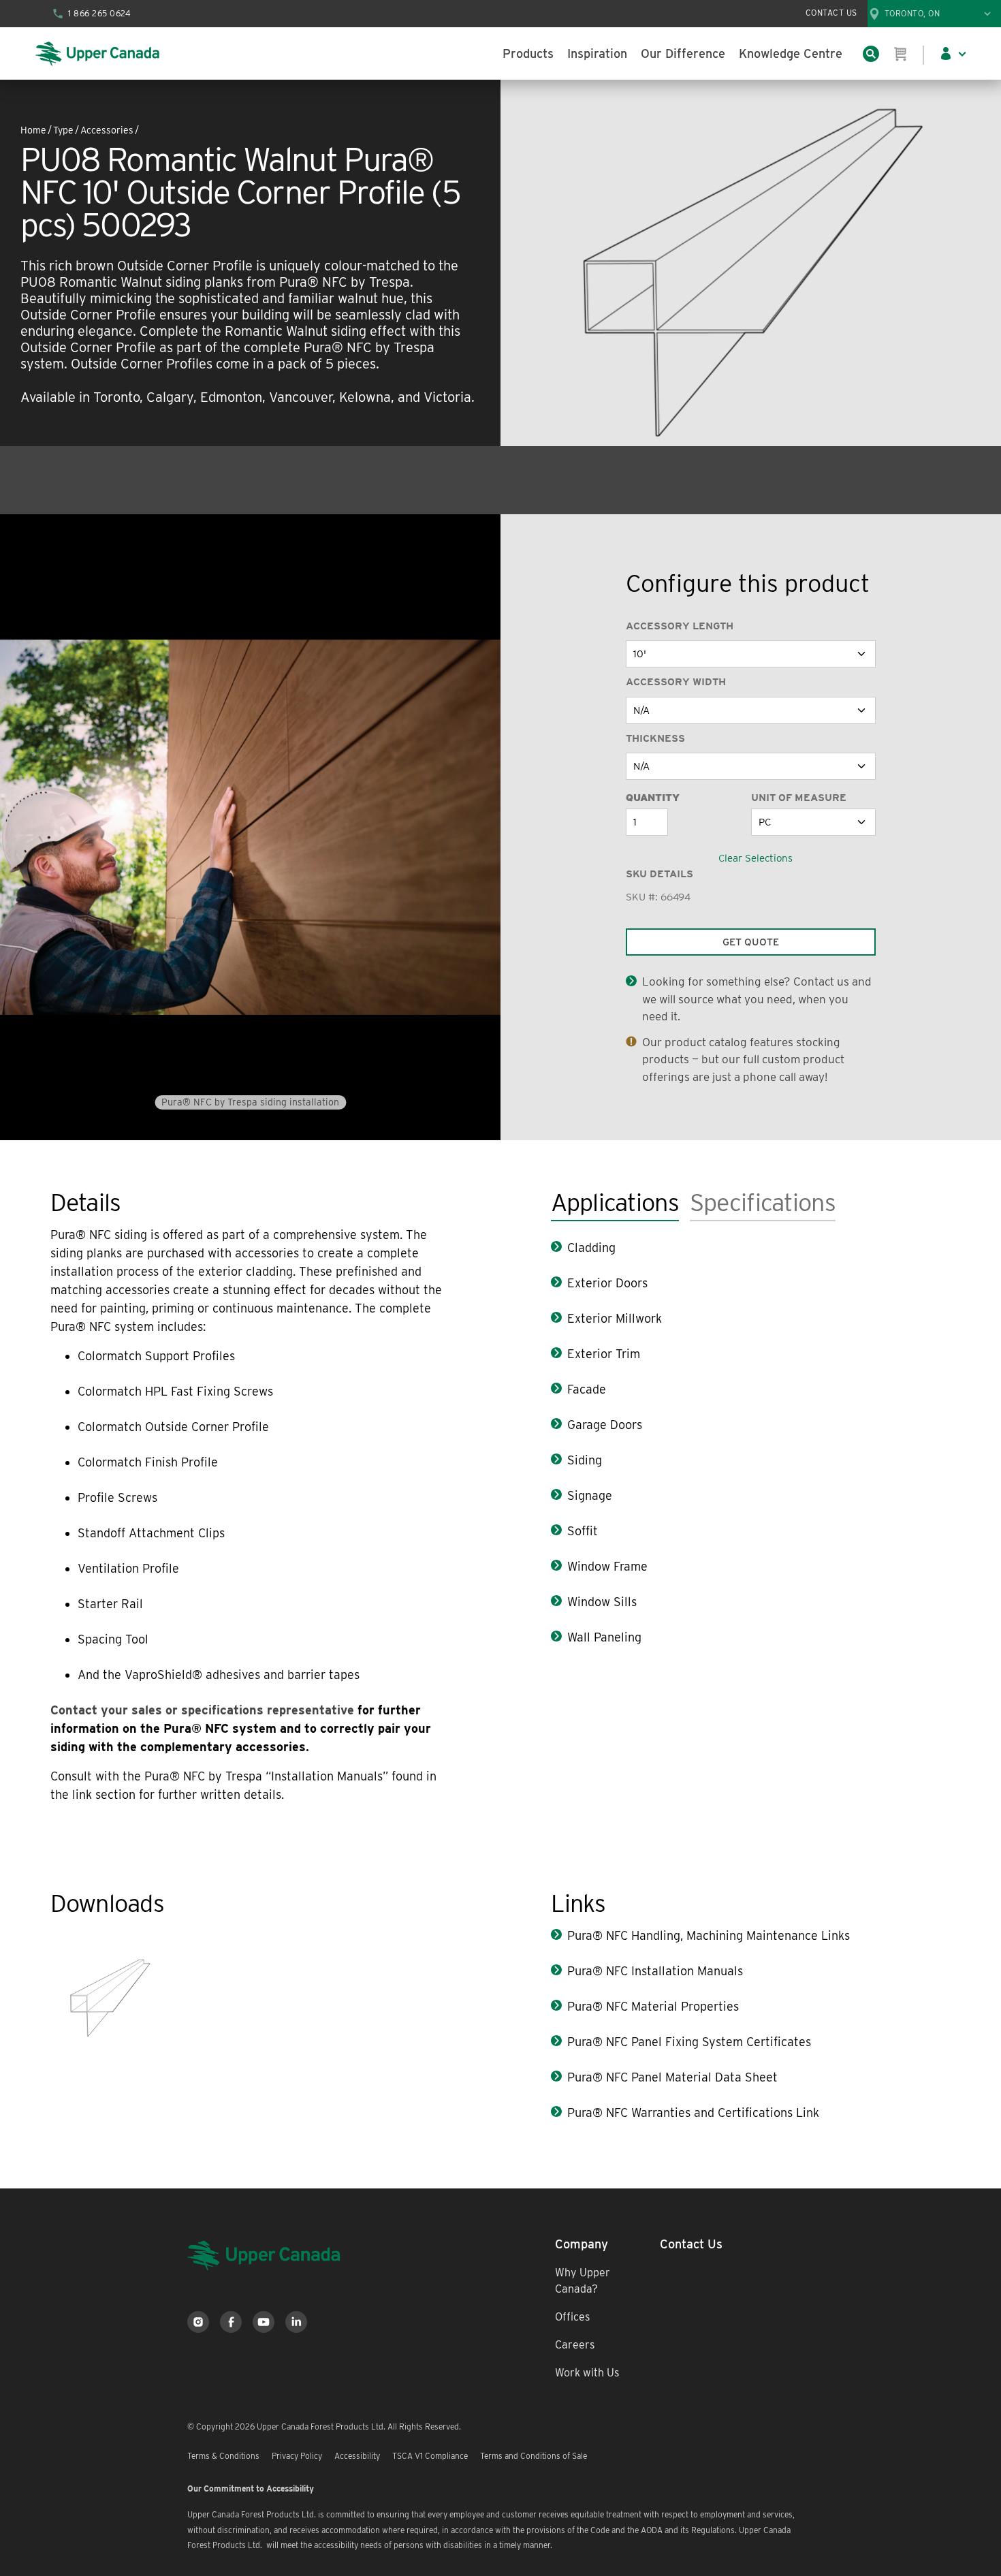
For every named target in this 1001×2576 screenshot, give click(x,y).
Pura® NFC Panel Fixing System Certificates (689, 2042)
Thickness (655, 738)
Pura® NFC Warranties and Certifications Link (693, 2112)
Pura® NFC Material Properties (653, 2006)
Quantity (653, 798)
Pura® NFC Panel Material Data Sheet (672, 2077)
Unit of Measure (799, 798)
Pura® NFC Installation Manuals (655, 1971)
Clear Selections (756, 858)
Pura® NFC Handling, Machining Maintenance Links (709, 1935)
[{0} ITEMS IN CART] (901, 54)
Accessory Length (680, 626)
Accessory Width (676, 682)
